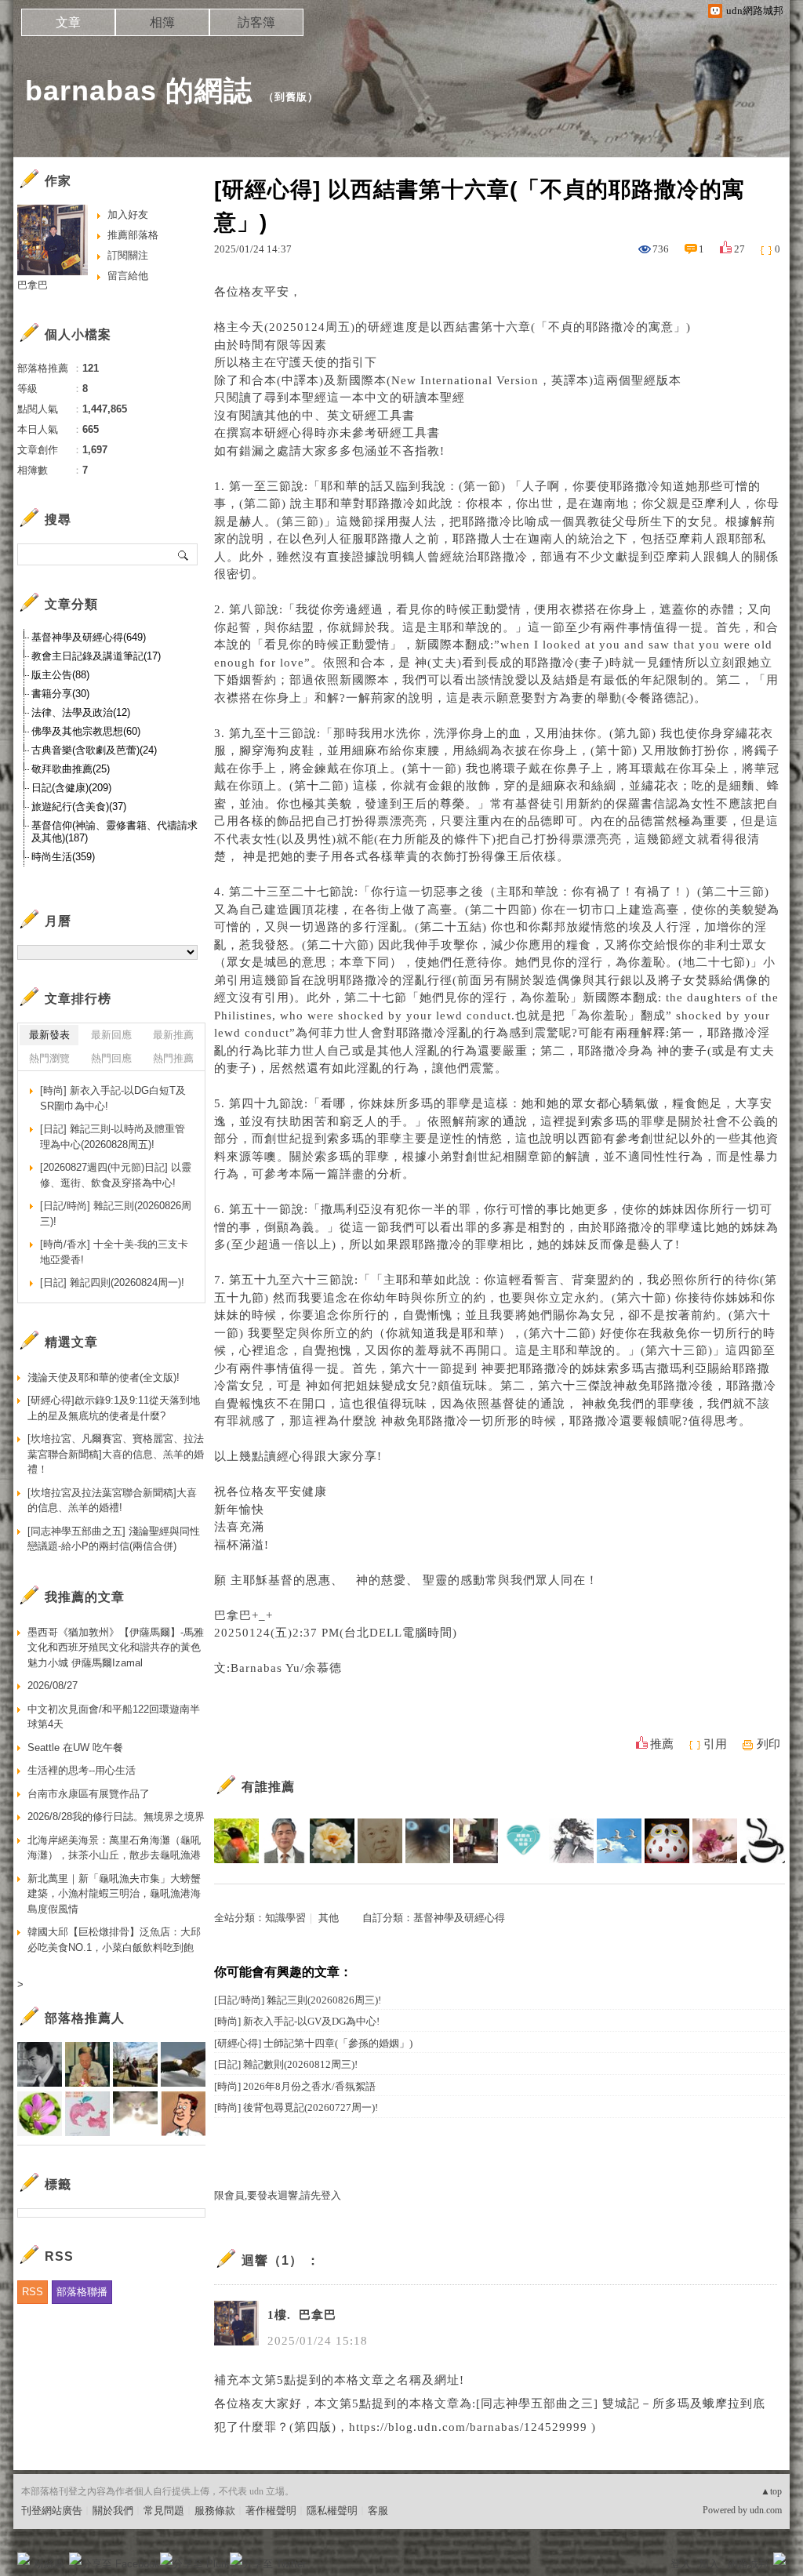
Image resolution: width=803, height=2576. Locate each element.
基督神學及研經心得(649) (89, 637)
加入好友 (128, 214)
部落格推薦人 (85, 2018)
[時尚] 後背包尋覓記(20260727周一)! (296, 2107)
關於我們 (113, 2511)
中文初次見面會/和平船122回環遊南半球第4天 (114, 1717)
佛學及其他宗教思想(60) (86, 731)
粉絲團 (49, 2564)
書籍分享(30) (60, 694)
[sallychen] (715, 1841)
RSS (33, 2292)
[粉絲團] (24, 2559)
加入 (709, 2564)
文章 (68, 22)
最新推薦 (173, 1035)
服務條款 (215, 2511)
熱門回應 (111, 1058)
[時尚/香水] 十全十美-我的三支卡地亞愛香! (114, 1252)
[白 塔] (619, 1841)
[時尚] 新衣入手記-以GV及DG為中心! (297, 2021)
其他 (329, 1918)
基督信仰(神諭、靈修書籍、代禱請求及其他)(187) (114, 832)
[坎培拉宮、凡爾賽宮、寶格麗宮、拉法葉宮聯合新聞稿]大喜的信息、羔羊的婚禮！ (116, 1454)
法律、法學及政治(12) (81, 712)
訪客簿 (256, 22)
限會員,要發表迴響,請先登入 (278, 2195)
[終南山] (667, 1841)
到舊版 (291, 97)
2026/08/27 (53, 1686)
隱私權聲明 (332, 2511)
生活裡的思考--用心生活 (82, 1770)
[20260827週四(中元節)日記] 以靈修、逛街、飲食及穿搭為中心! (116, 1175)
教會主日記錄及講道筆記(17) (96, 656)
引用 (715, 1744)
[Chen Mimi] (428, 1841)
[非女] (284, 1841)
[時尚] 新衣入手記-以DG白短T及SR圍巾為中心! (113, 1098)
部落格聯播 (82, 2292)
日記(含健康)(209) (71, 788)
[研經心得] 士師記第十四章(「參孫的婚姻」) (313, 2043)
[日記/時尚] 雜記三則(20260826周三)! (298, 2000)
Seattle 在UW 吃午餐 (75, 1748)
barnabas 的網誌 (139, 91)
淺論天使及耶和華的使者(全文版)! (104, 1377)
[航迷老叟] (380, 1841)
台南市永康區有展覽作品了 (89, 1794)
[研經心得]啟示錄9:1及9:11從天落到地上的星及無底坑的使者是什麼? (114, 1408)
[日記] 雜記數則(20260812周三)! (286, 2064)
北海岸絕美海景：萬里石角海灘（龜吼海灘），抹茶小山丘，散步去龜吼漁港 (114, 1848)
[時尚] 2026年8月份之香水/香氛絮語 (295, 2086)
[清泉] (236, 1841)
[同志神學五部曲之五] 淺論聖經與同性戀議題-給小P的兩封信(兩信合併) (114, 1539)
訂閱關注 (128, 255)
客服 (378, 2511)
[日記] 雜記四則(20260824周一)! (112, 1283)
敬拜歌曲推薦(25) (71, 769)
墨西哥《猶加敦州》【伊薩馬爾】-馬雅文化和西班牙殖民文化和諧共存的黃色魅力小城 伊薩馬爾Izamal (116, 1648)
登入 (681, 2564)
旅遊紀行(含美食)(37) (79, 807)
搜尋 (184, 554)
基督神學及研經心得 (459, 1918)
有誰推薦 (268, 1787)
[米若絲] (763, 1841)
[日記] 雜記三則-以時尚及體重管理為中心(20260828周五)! (113, 1137)
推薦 (662, 1744)
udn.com (766, 2510)
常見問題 (164, 2511)
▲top (771, 2491)
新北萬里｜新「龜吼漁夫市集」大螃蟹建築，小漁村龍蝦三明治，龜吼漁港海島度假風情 (114, 1894)
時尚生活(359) (63, 857)
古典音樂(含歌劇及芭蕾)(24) (94, 750)
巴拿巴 (33, 285)
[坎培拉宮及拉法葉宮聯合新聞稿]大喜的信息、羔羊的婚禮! (112, 1501)
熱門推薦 (173, 1058)
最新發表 (49, 1035)
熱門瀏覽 (49, 1058)
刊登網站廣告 (52, 2511)
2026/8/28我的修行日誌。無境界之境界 (116, 1817)
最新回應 (111, 1035)
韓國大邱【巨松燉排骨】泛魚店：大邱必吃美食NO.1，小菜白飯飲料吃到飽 (114, 1940)
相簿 (162, 22)
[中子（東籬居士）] (332, 1841)
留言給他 (128, 276)
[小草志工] (523, 1841)
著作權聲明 (271, 2511)
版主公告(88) (60, 675)
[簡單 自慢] (476, 1841)
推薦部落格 (133, 235)
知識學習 (285, 1918)
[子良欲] (571, 1841)
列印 (768, 1744)
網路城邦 (748, 2564)
